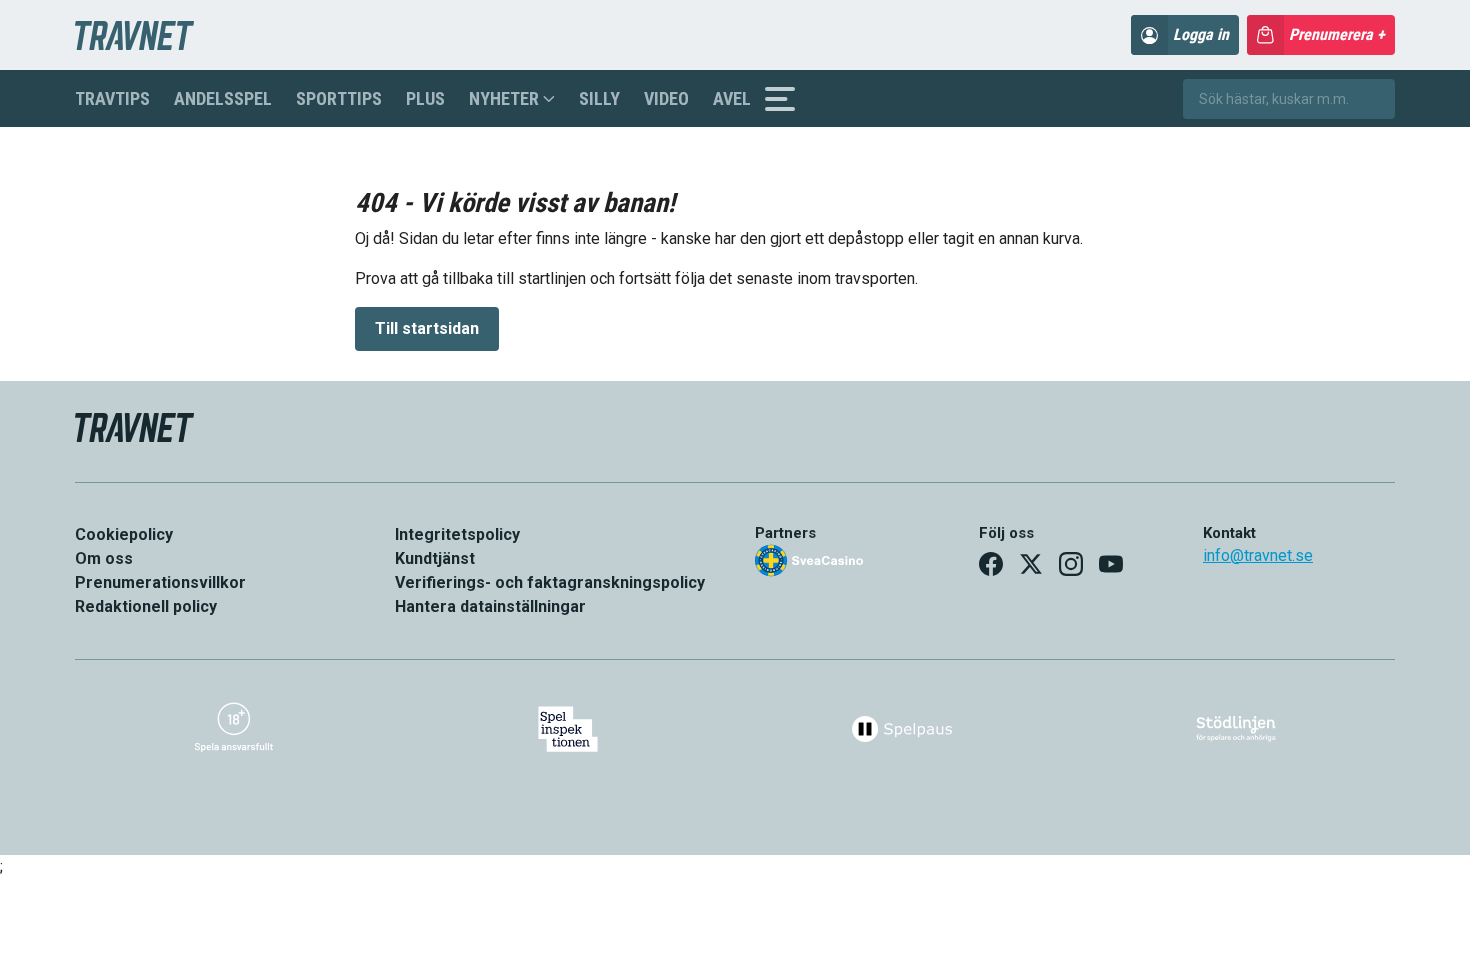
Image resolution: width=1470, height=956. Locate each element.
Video (666, 98)
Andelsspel (223, 98)
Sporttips (339, 98)
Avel (732, 98)
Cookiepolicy (124, 534)
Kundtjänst (435, 558)
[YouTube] (1111, 564)
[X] (1031, 564)
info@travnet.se (1258, 555)
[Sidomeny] (780, 99)
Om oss (104, 558)
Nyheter (504, 98)
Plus (425, 98)
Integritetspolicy (457, 534)
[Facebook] (991, 564)
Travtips (112, 98)
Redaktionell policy (146, 606)
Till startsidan (427, 328)
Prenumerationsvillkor (160, 582)
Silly (599, 98)
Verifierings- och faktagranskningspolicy (550, 582)
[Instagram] (1071, 564)
